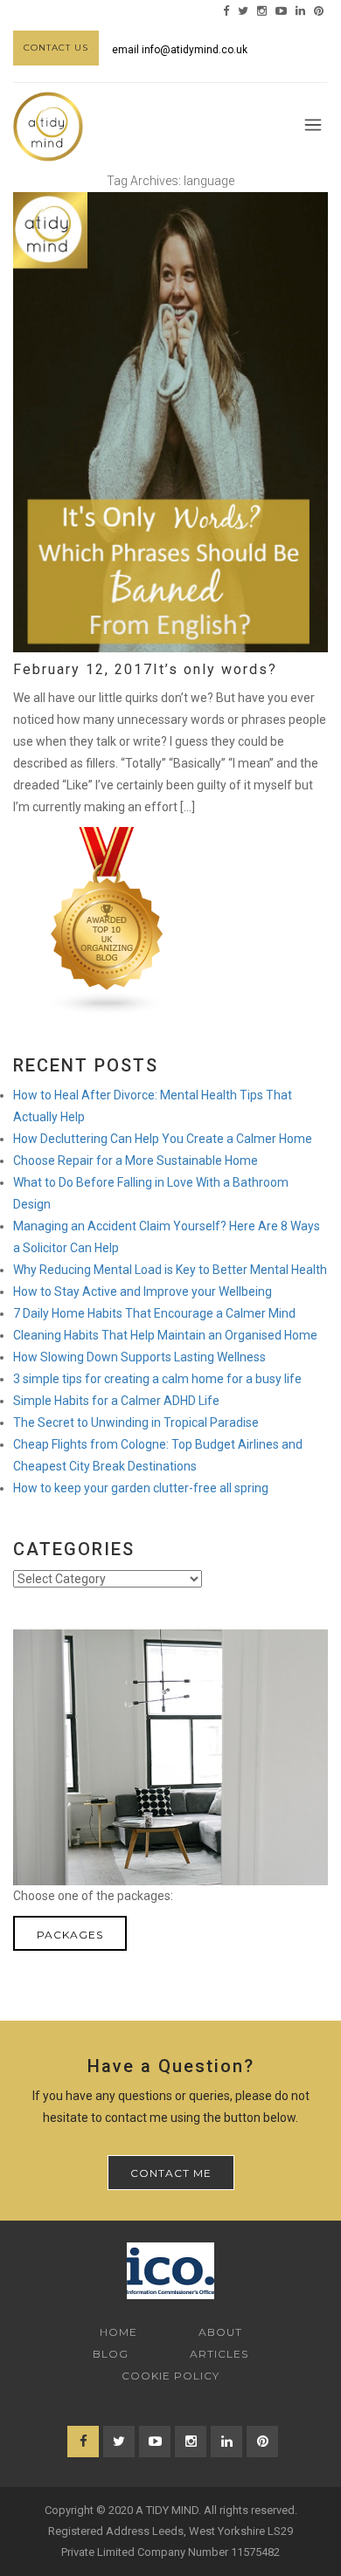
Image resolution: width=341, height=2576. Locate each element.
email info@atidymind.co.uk (180, 50)
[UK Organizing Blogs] (108, 920)
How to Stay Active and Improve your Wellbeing (143, 1291)
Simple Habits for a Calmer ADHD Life (116, 1401)
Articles (219, 2354)
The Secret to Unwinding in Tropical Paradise (136, 1422)
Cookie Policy (170, 2376)
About (220, 2332)
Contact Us (56, 48)
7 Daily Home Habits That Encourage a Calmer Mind (154, 1313)
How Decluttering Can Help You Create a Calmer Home (163, 1139)
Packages (70, 1935)
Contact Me (171, 2173)
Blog (111, 2354)
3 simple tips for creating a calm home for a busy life (157, 1379)
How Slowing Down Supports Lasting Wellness (139, 1357)
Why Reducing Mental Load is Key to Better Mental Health (170, 1270)
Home (118, 2332)
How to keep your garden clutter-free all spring (141, 1488)
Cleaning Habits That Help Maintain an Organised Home (165, 1335)
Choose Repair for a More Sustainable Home (136, 1161)
